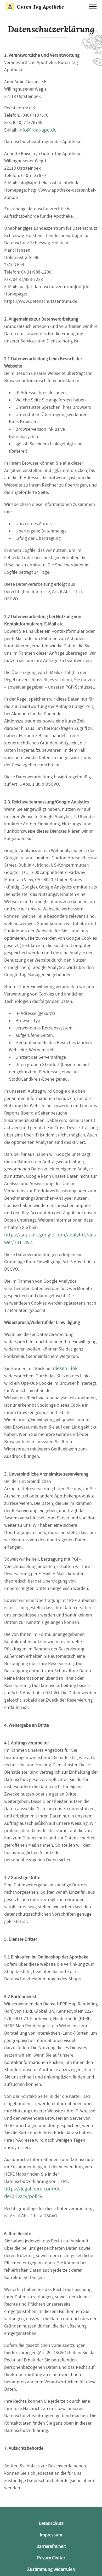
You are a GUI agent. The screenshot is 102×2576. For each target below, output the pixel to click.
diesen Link (65, 1368)
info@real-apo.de (37, 130)
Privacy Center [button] (51, 2558)
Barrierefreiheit (51, 2546)
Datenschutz (51, 2523)
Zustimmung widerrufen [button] (51, 2569)
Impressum (51, 2535)
